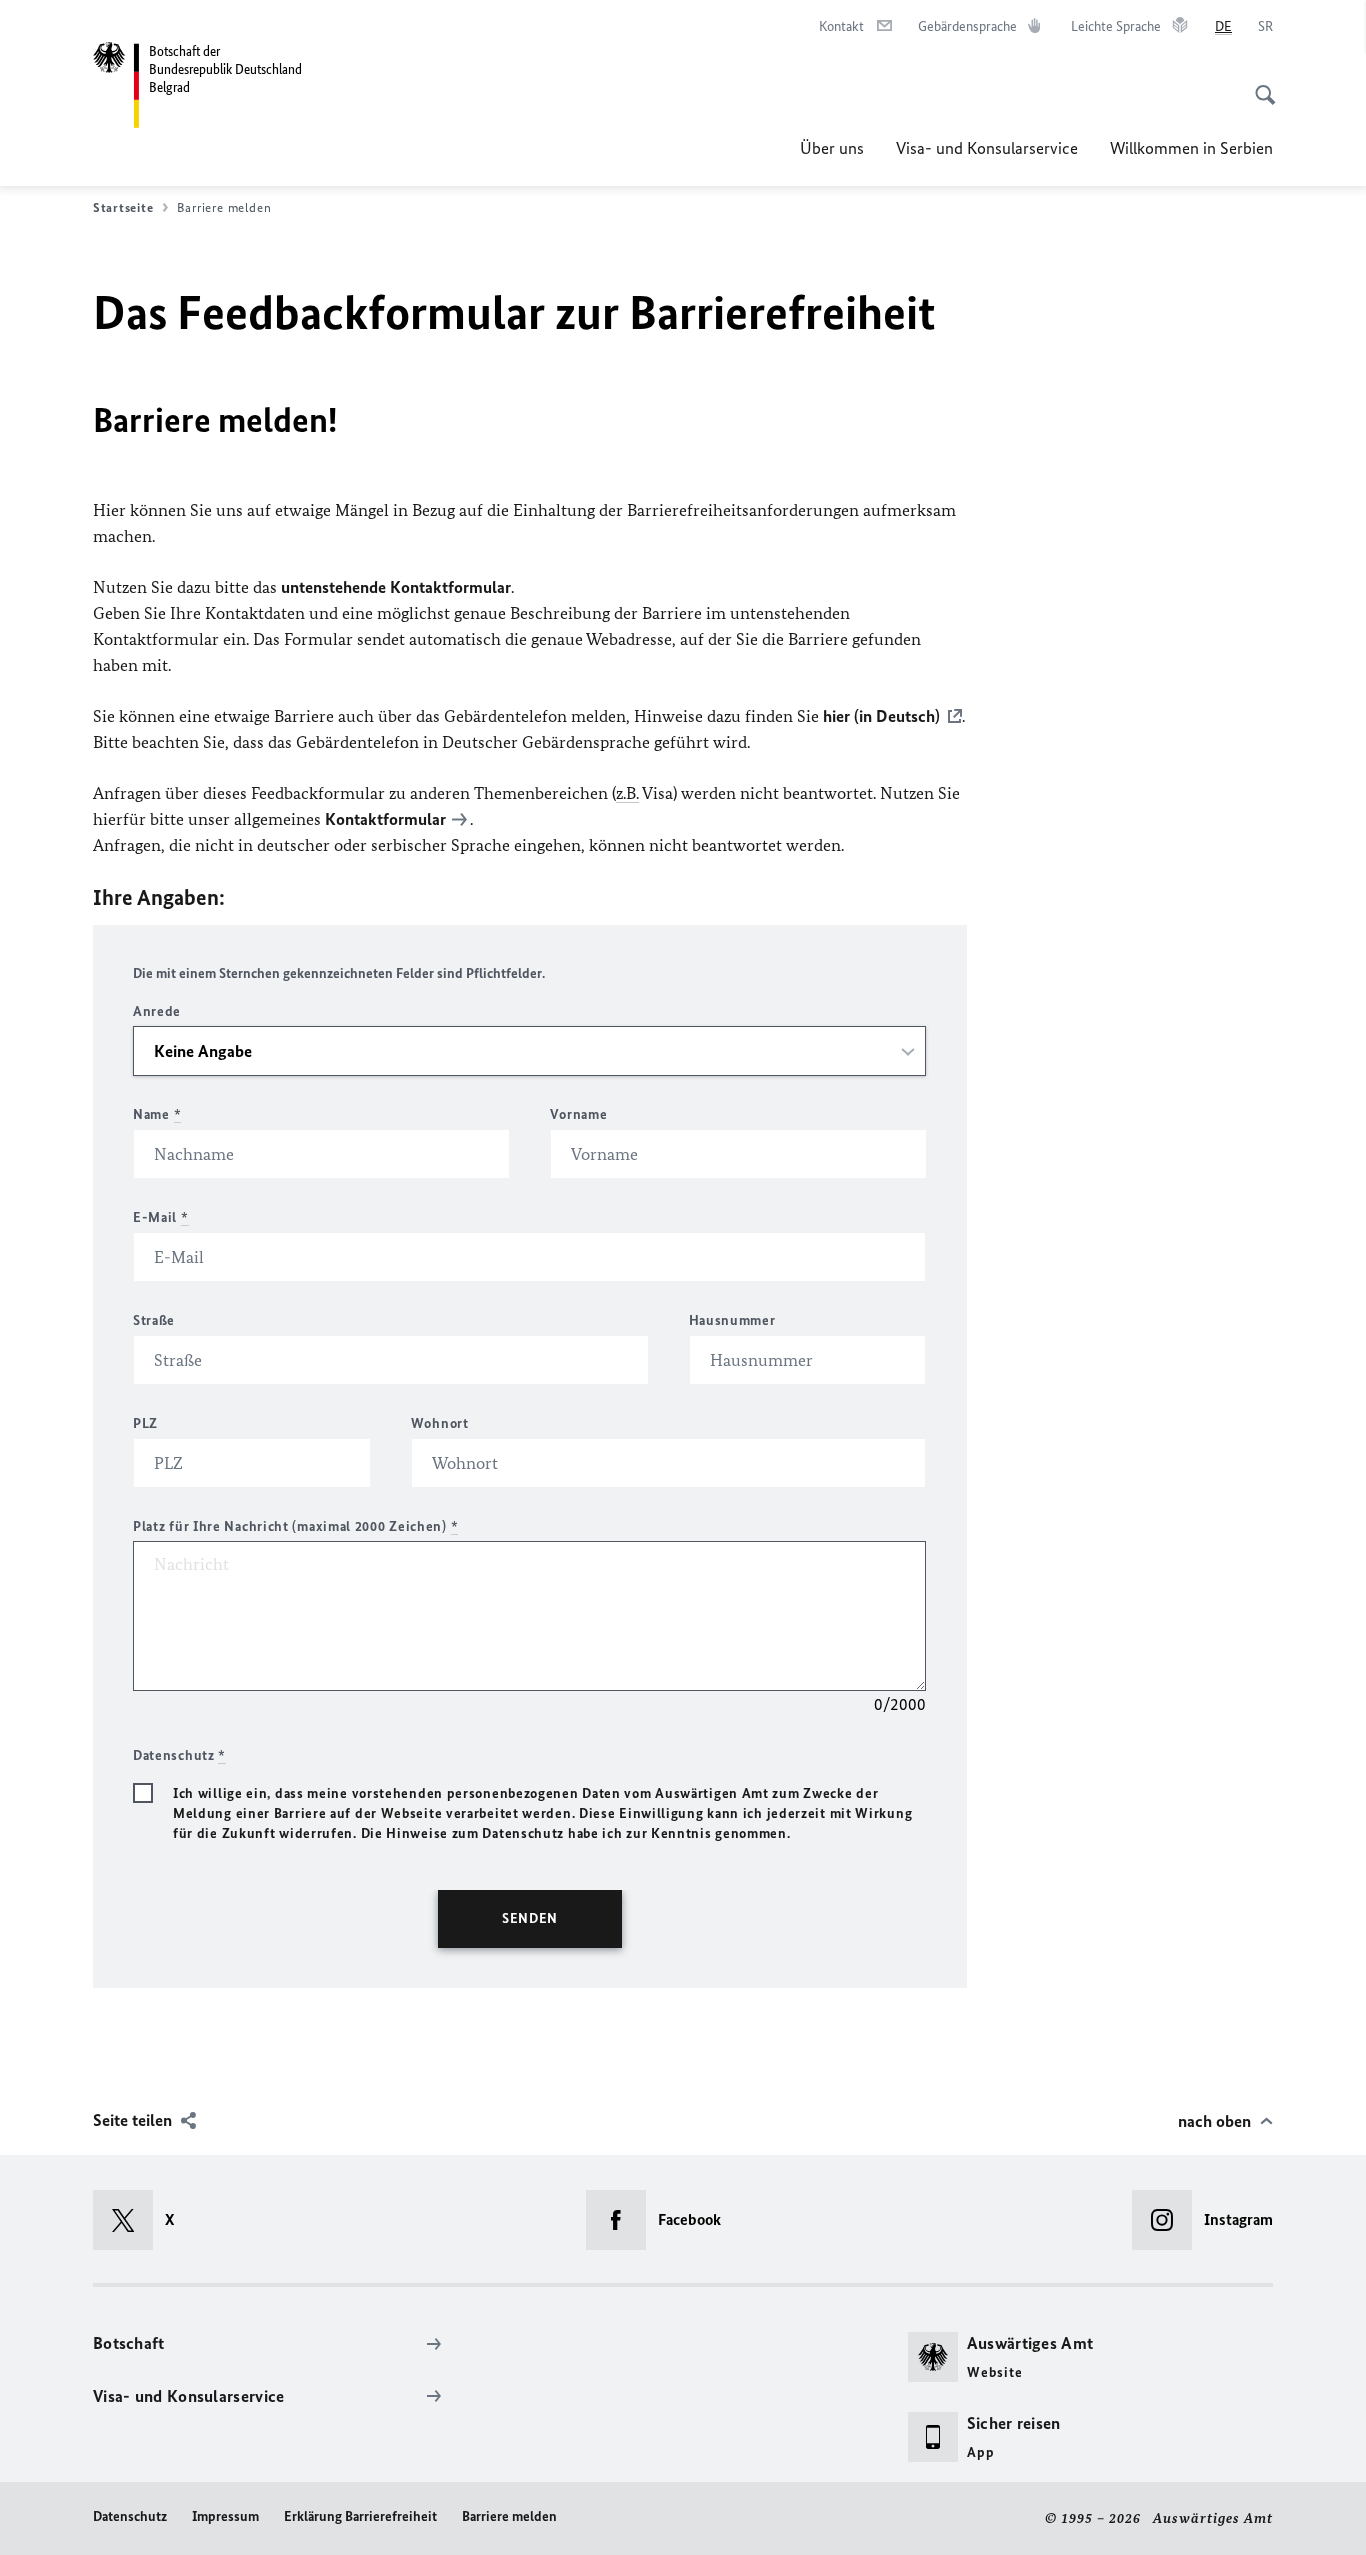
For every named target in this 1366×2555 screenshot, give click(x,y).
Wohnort (440, 1423)
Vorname (578, 1114)
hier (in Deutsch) (881, 716)
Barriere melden (509, 2516)
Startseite (123, 207)
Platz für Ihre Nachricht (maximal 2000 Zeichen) (295, 1526)
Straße (154, 1320)
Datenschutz (130, 2516)
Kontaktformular (385, 819)
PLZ (145, 1423)
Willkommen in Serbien (1191, 148)
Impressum (225, 2516)
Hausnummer (732, 1320)
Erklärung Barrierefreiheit (360, 2516)
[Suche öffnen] (1259, 84)
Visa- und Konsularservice (987, 148)
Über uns (832, 148)
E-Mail (161, 1217)
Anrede (157, 1011)
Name (157, 1114)
